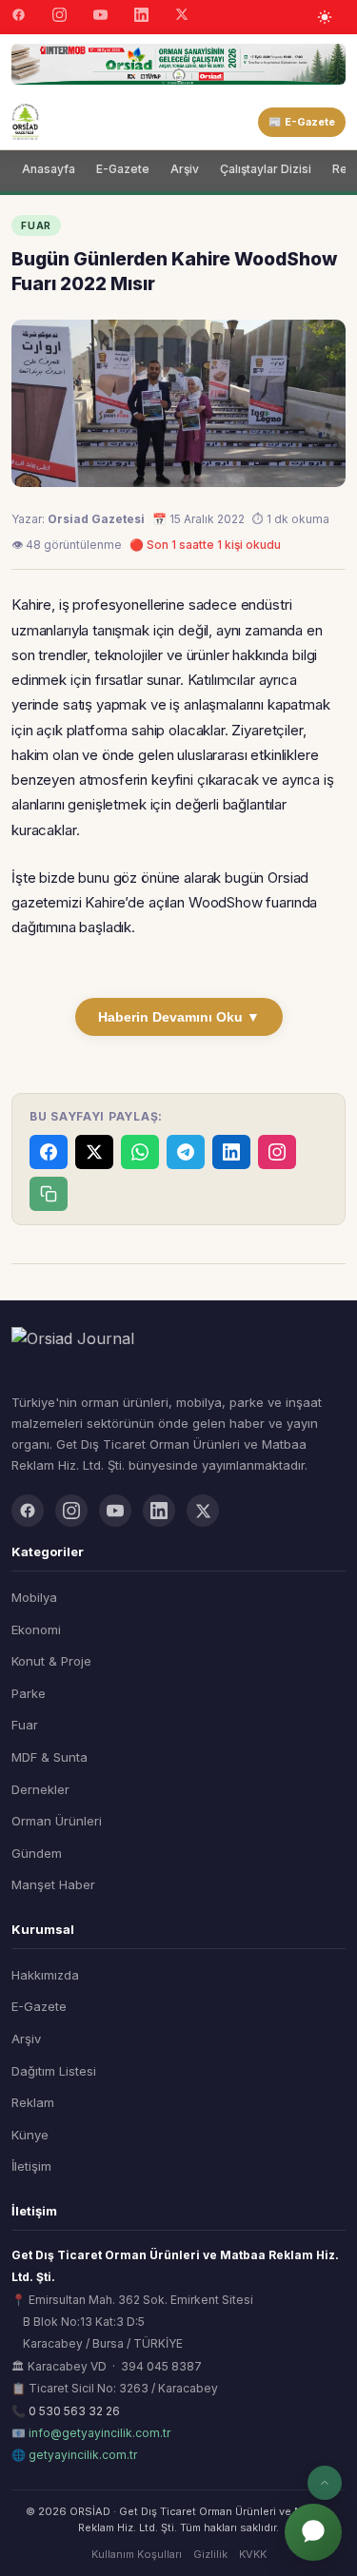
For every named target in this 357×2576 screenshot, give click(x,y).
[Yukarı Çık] (325, 2483)
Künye (30, 2135)
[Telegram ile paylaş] (186, 1152)
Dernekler (40, 1789)
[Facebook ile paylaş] (49, 1152)
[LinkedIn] (141, 17)
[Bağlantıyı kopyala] (49, 1194)
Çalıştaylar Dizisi (266, 169)
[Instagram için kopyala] (277, 1152)
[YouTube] (100, 17)
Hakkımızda (45, 1975)
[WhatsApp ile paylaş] (140, 1152)
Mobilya (34, 1597)
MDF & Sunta (50, 1757)
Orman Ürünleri (57, 1821)
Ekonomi (36, 1630)
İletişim (31, 2166)
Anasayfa (49, 169)
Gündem (37, 1853)
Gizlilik (210, 2554)
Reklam (33, 2102)
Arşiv (185, 169)
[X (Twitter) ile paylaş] (94, 1152)
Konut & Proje (51, 1661)
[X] (182, 17)
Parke (29, 1693)
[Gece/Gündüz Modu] (325, 17)
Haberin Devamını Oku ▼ (179, 1017)
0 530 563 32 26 (74, 2411)
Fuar (25, 1725)
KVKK (253, 2554)
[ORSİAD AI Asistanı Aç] (313, 2532)
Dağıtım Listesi (54, 2071)
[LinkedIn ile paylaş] (231, 1152)
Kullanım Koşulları (137, 2554)
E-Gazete (123, 169)
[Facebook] (19, 17)
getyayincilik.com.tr (83, 2455)
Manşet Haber (53, 1884)
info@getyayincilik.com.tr (99, 2433)
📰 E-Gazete (302, 122)
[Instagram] (59, 17)
